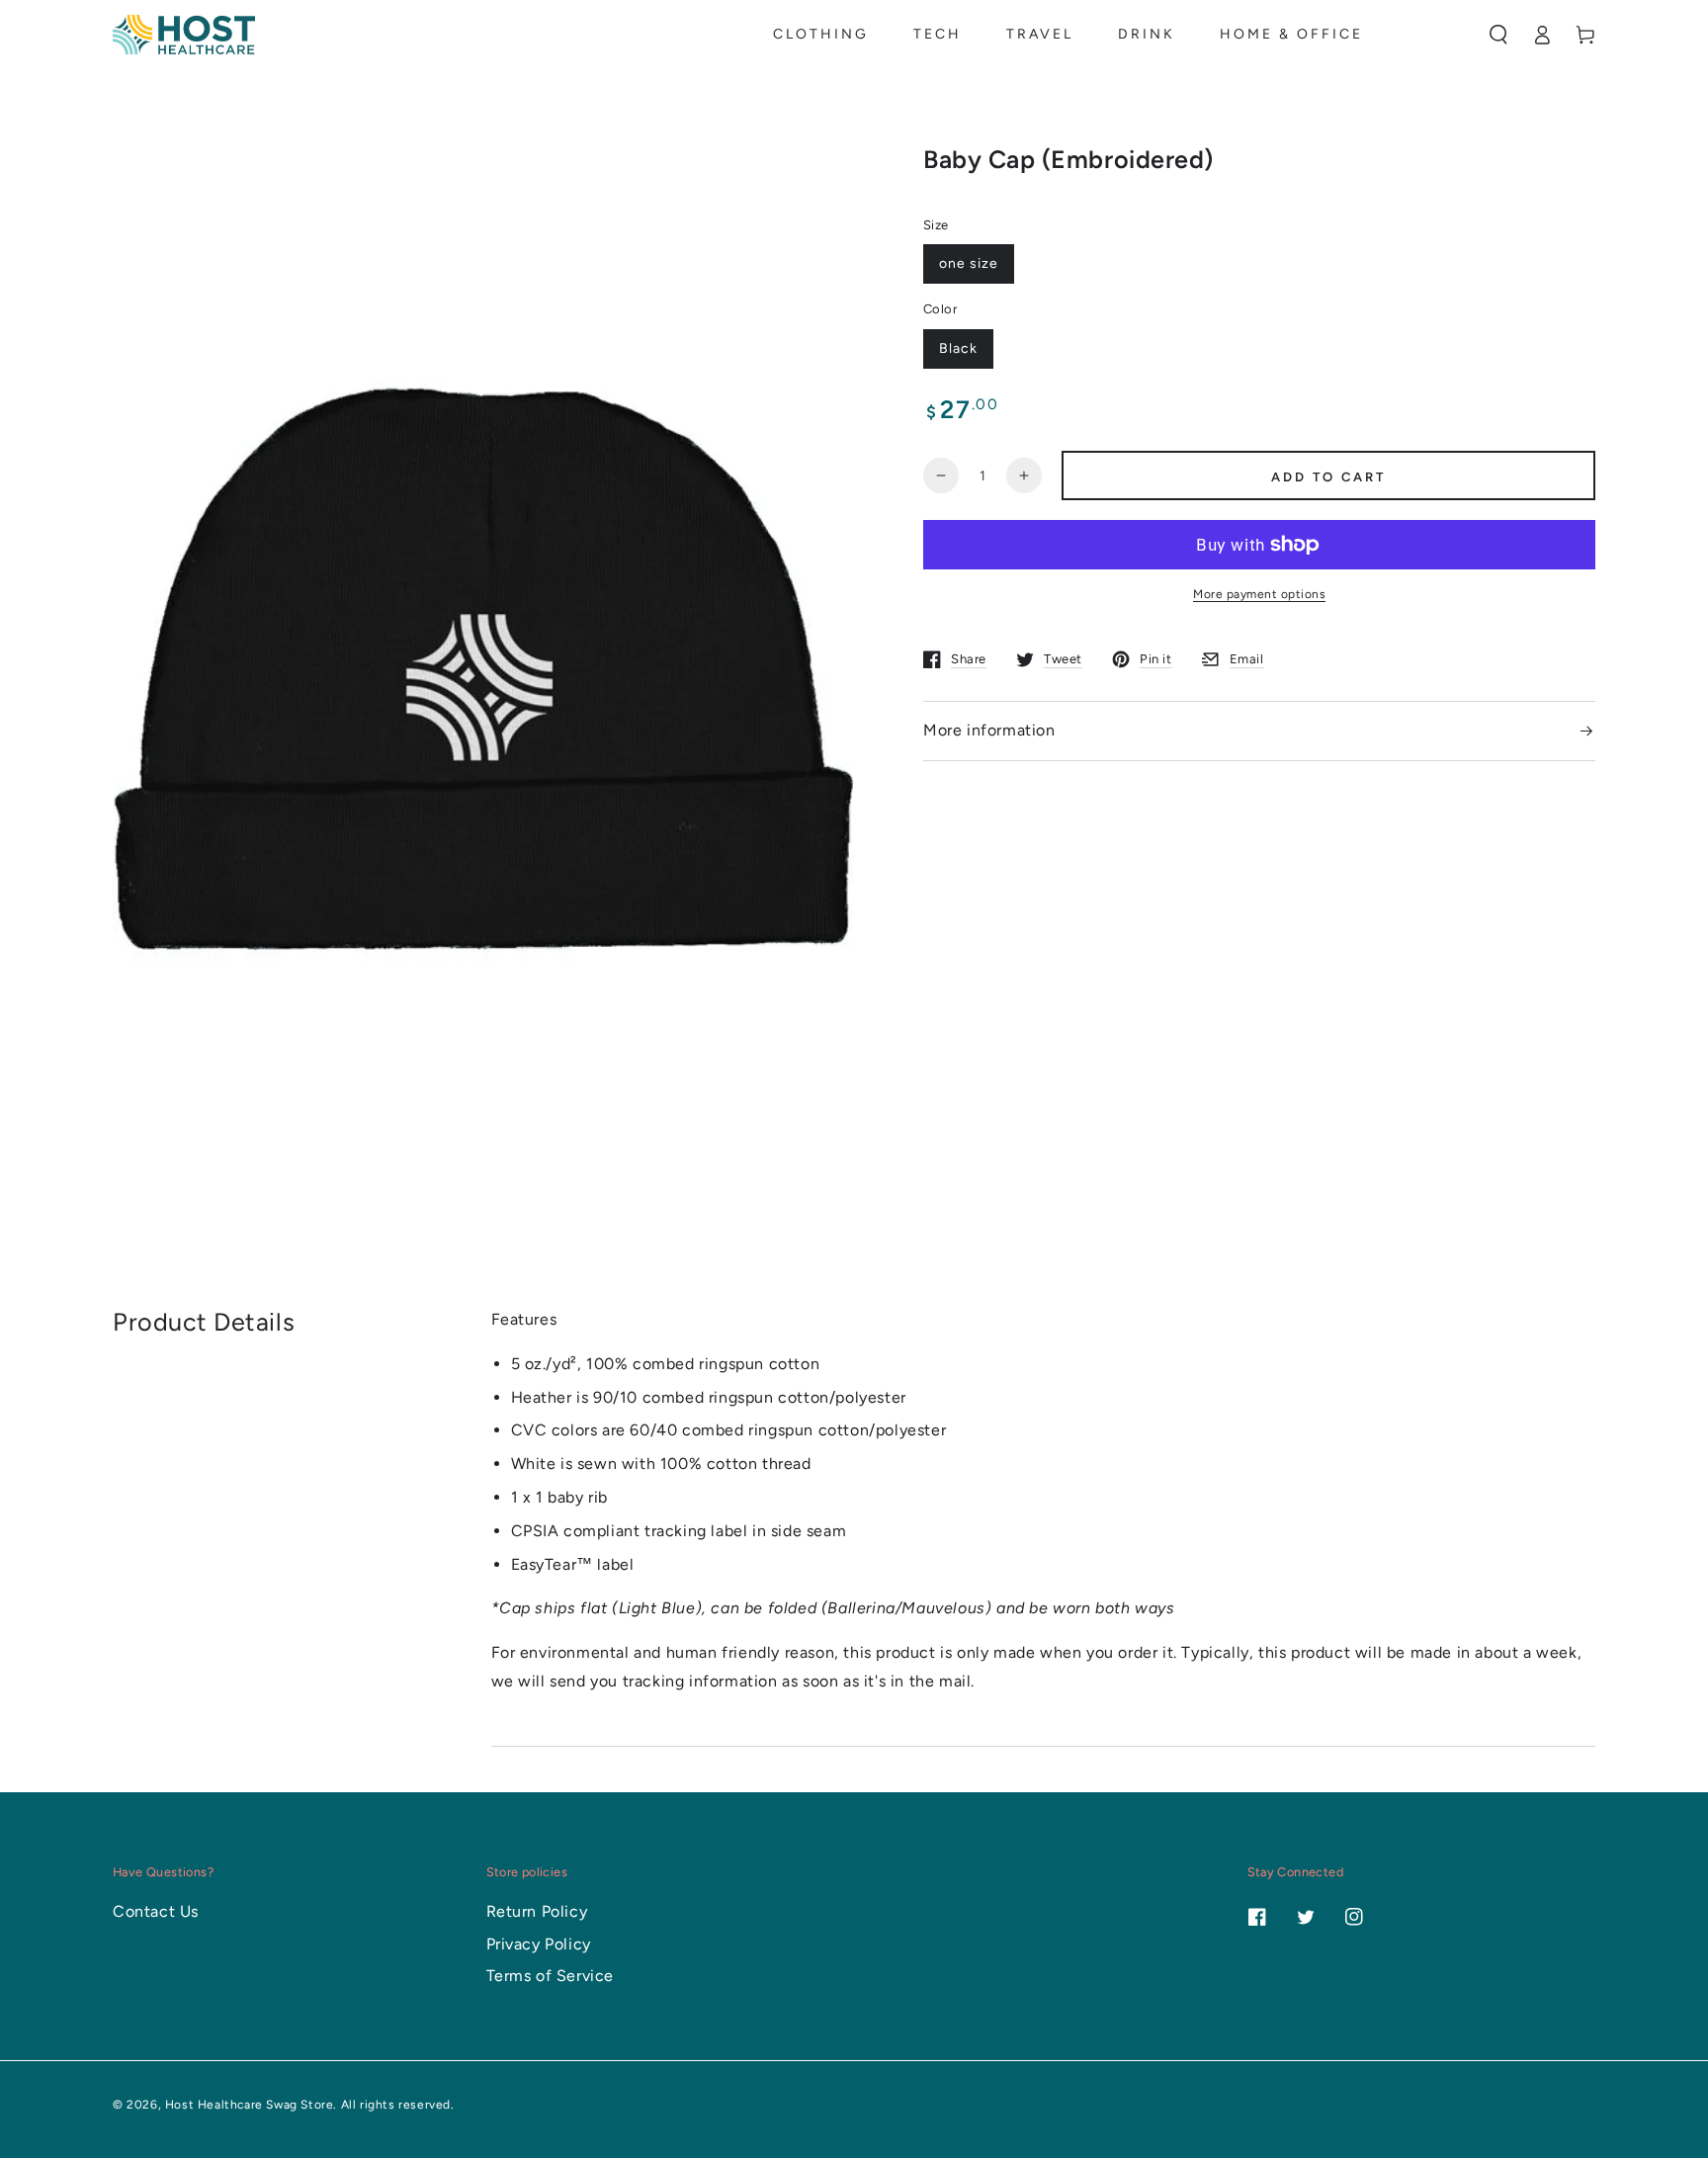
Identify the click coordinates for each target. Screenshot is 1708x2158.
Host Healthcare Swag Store (250, 2105)
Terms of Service (551, 1976)
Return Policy (537, 1911)
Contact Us (156, 1911)
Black (958, 348)
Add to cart (1328, 477)
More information (989, 730)
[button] (1498, 35)
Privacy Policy (539, 1944)
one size (969, 263)
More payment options (1259, 594)
